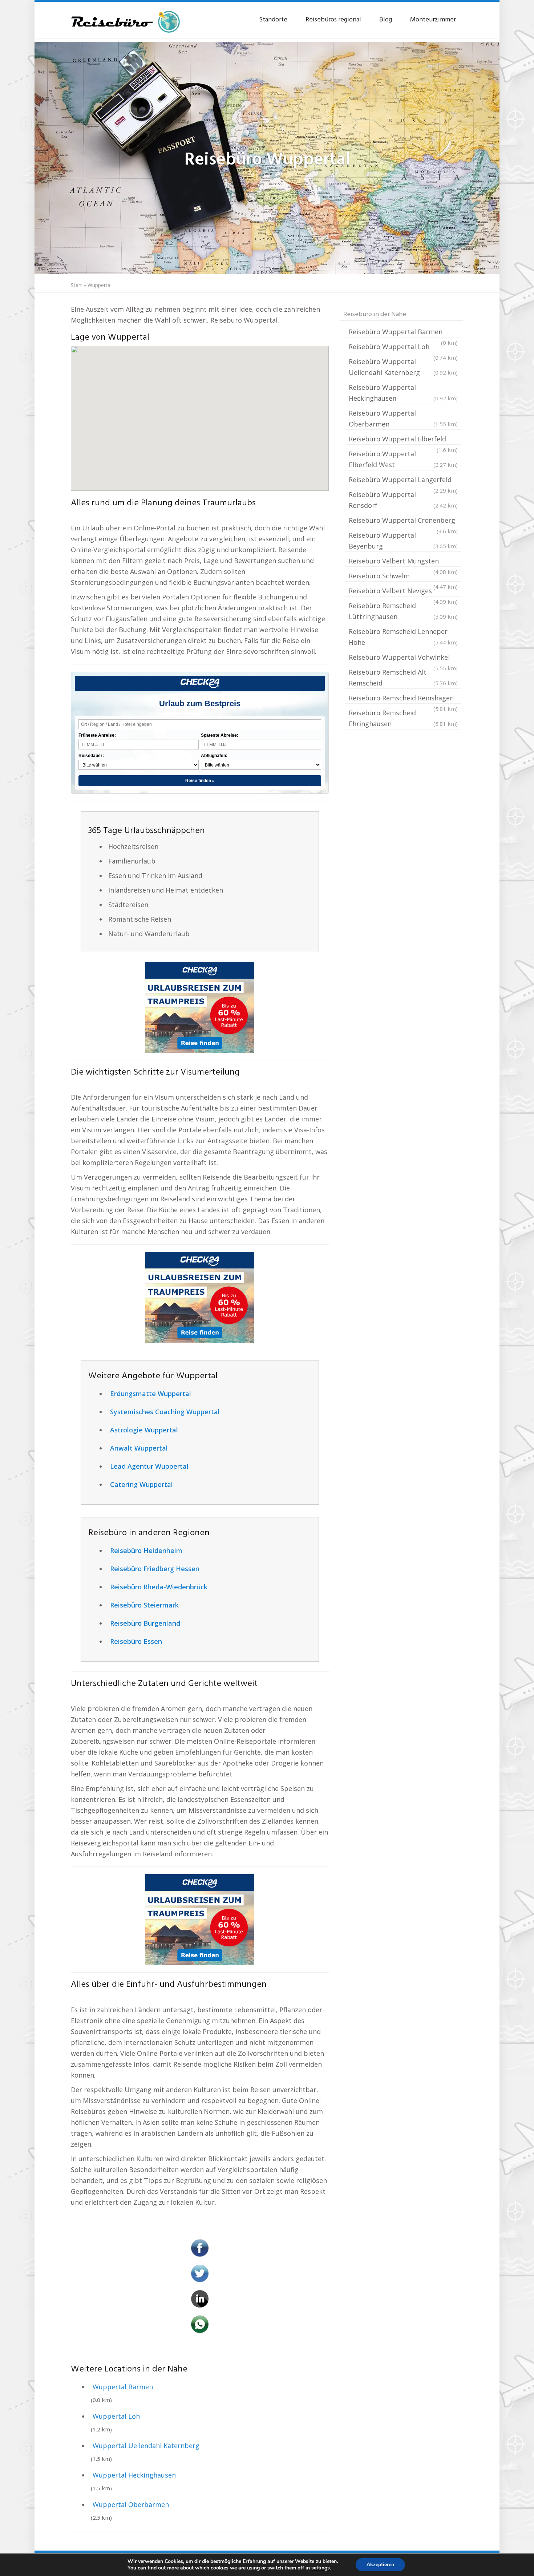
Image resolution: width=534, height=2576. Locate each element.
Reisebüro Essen (136, 1641)
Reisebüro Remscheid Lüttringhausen (403, 611)
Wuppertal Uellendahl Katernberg (146, 2446)
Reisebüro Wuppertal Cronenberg (403, 521)
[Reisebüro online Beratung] (125, 18)
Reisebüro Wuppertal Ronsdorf (403, 500)
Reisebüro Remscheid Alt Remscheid (403, 678)
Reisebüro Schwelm (403, 577)
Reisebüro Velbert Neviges (403, 591)
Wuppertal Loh (116, 2416)
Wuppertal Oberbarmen (131, 2504)
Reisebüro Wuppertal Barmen (403, 332)
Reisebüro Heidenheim (146, 1550)
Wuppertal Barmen (123, 2387)
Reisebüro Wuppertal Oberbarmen (403, 418)
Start (76, 285)
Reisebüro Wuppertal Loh (403, 347)
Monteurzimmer (433, 20)
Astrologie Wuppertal (144, 1430)
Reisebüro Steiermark (144, 1605)
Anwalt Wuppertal (139, 1448)
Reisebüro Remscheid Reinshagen (403, 699)
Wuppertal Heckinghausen (134, 2475)
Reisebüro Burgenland (145, 1623)
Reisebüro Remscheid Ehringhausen (403, 718)
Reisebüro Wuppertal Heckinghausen (403, 393)
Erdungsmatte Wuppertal (151, 1394)
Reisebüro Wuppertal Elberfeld (403, 440)
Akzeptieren (380, 2565)
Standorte (273, 20)
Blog (386, 20)
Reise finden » (200, 781)
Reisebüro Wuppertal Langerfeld (403, 480)
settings (321, 2568)
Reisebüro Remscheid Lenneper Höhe (403, 637)
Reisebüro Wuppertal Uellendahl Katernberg (403, 367)
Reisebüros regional (333, 20)
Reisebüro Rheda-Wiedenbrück (159, 1587)
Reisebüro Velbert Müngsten (403, 562)
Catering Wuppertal (141, 1484)
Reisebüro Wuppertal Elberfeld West (403, 459)
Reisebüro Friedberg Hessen (155, 1569)
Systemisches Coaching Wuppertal (165, 1412)
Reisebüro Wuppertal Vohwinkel (403, 658)
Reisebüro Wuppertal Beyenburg (403, 541)
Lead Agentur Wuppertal (149, 1466)
